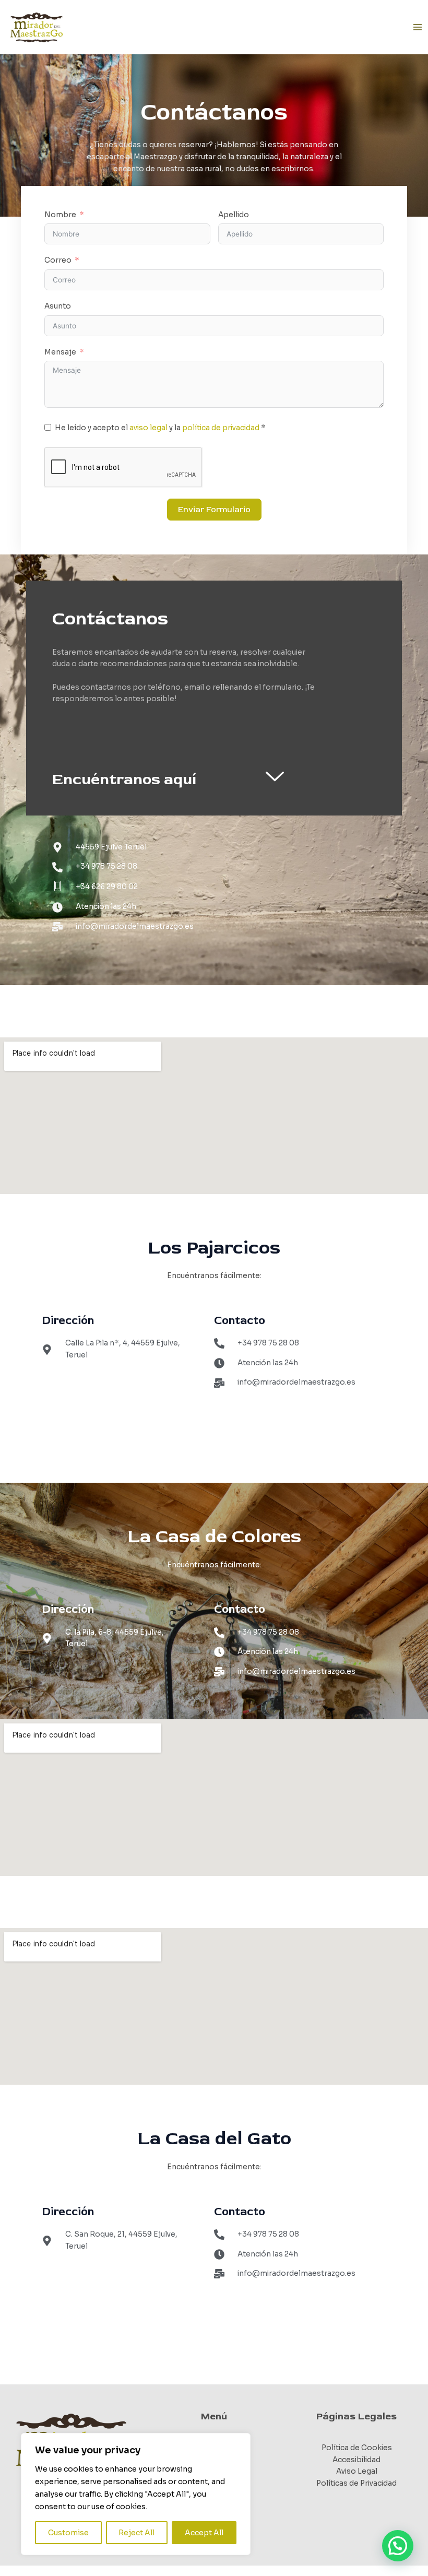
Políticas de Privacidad (356, 2483)
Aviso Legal (357, 2471)
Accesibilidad (356, 2460)
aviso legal (148, 428)
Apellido (234, 215)
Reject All (136, 2533)
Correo (58, 260)
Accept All (204, 2533)
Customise (68, 2533)
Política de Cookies (357, 2448)
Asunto (58, 306)
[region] (136, 2494)
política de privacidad (221, 428)
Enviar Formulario (214, 510)
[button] (398, 2546)
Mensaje (60, 352)
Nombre (60, 215)
